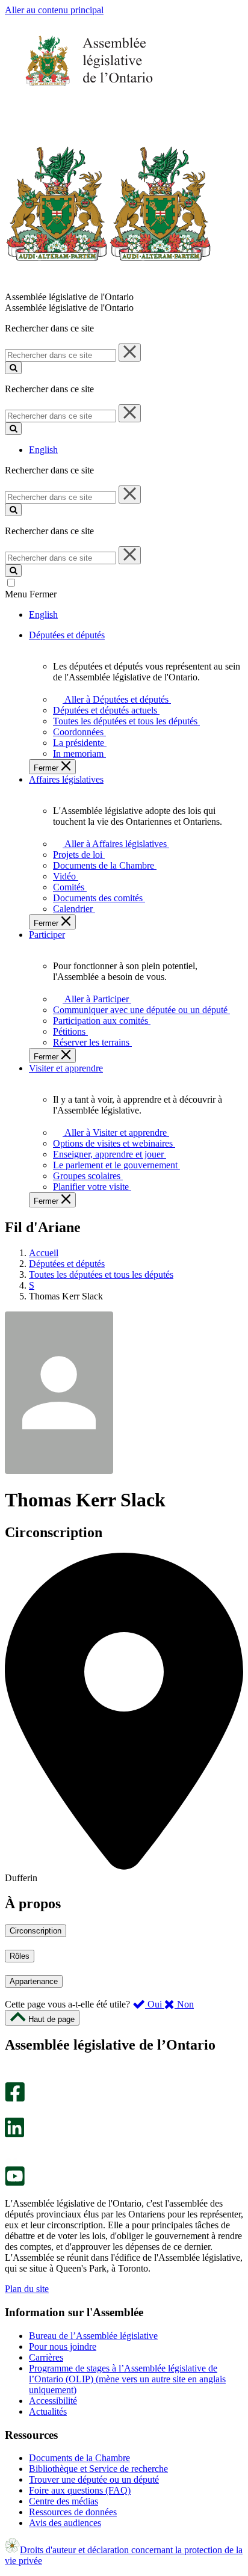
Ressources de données (73, 2512)
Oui (155, 2004)
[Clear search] (130, 353)
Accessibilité (53, 2401)
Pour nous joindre (63, 2346)
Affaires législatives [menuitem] (66, 779)
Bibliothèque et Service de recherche (98, 2469)
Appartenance (34, 1981)
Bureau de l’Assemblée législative (93, 2336)
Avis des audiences (65, 2523)
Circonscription (36, 1931)
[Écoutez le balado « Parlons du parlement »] (11, 2150)
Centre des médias (64, 2501)
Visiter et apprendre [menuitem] (66, 1068)
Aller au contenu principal (54, 10)
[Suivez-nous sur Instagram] (12, 2076)
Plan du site (27, 2289)
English (43, 450)
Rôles (20, 1956)
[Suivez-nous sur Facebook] (15, 2099)
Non (184, 2004)
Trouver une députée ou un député (94, 2479)
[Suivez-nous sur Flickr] (12, 2161)
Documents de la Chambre (79, 2458)
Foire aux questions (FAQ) (80, 2490)
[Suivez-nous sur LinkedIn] (14, 2134)
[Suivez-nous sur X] (11, 2112)
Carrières (46, 2357)
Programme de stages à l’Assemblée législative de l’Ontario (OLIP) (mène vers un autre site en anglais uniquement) (127, 2379)
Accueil (44, 1253)
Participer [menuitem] (47, 935)
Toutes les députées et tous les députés (101, 1274)
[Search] (13, 368)
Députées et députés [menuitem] (67, 635)
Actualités (48, 2411)
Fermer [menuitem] (47, 768)
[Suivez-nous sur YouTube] (15, 2183)
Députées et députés (67, 1264)
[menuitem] (115, 699)
